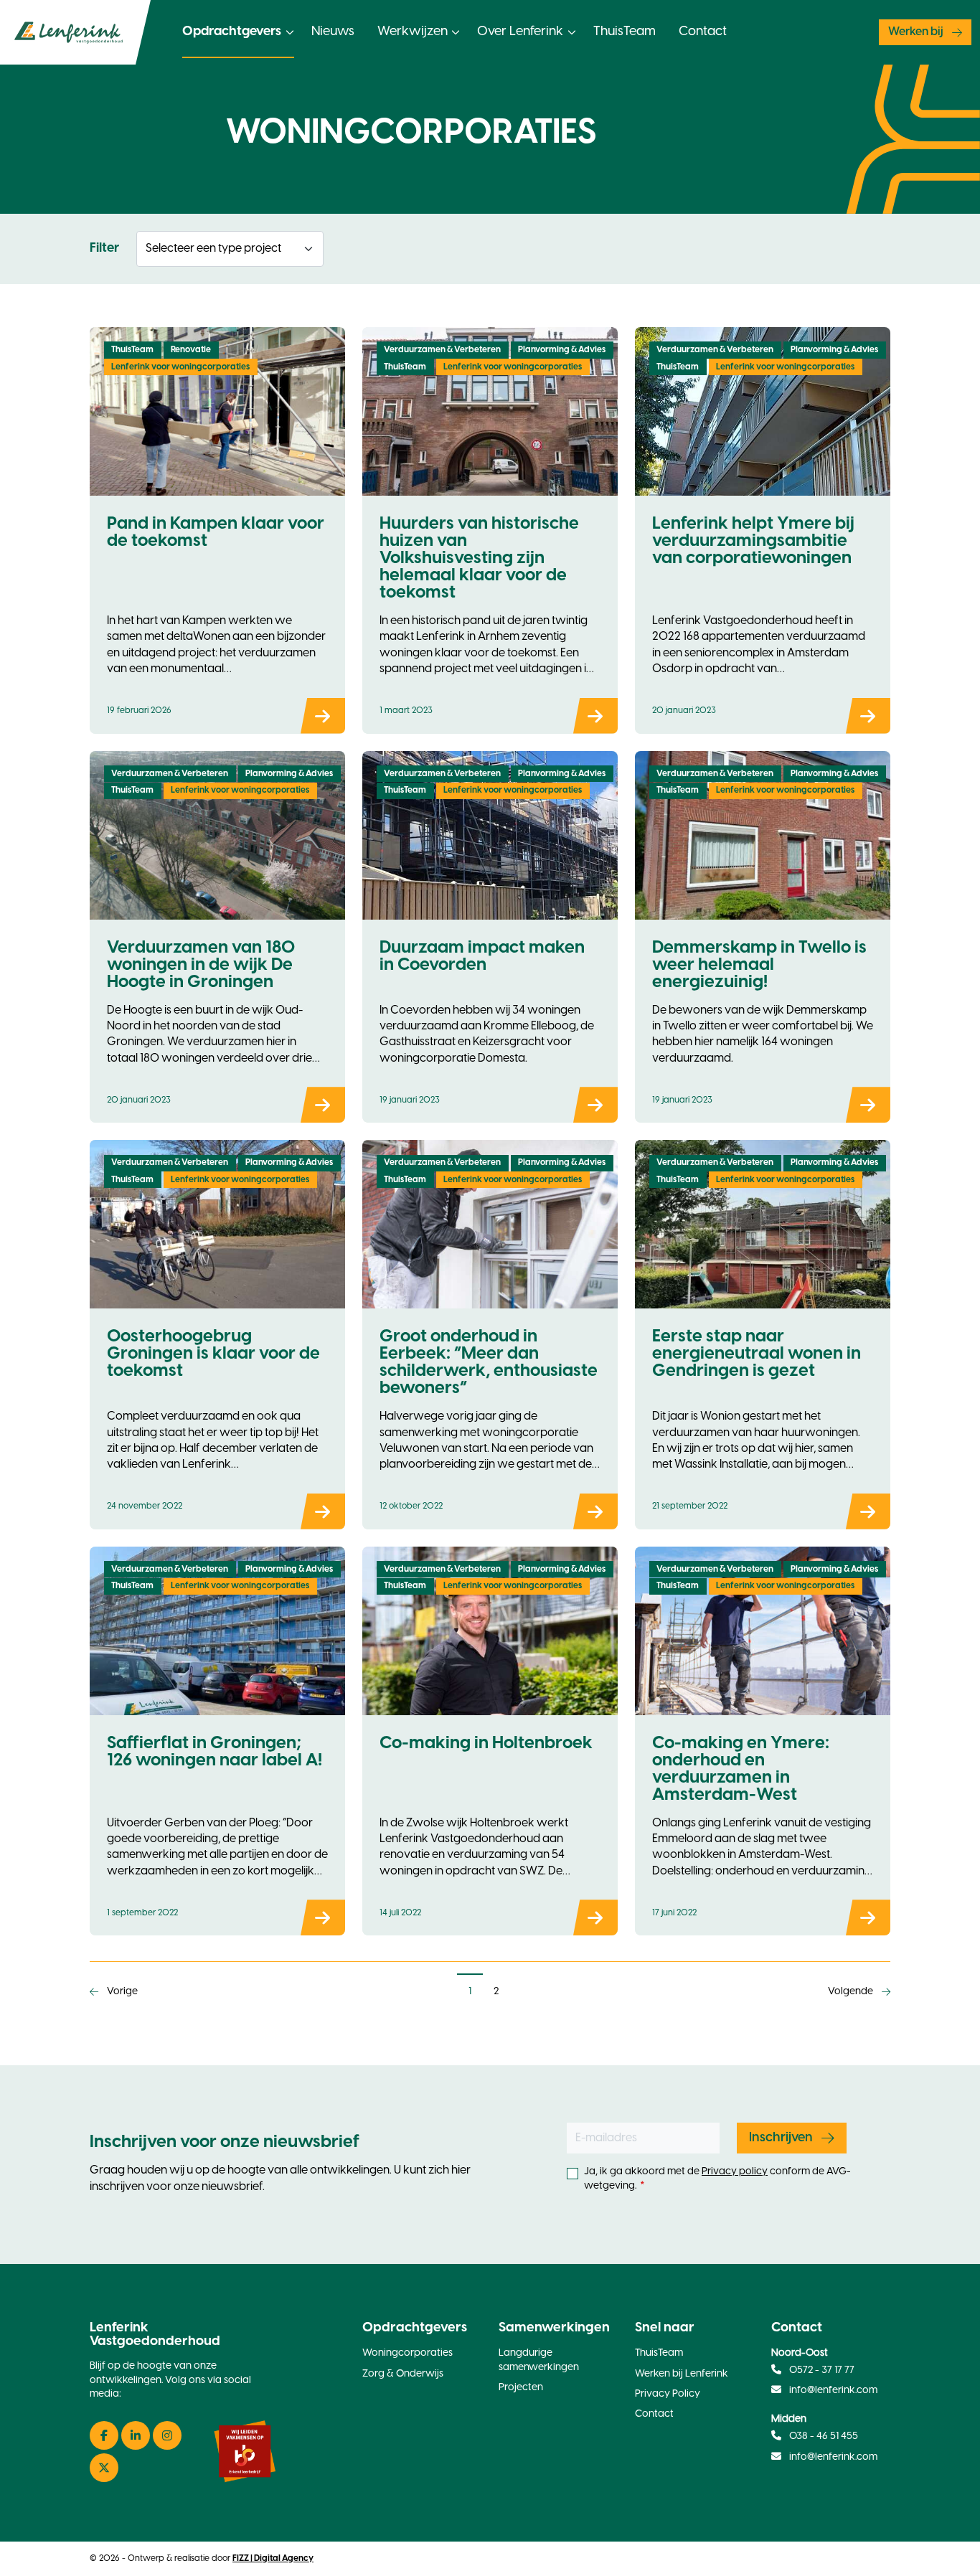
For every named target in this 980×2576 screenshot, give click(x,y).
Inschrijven (781, 2138)
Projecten (521, 2388)
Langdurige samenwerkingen (539, 2360)
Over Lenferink (520, 32)
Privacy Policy (668, 2394)
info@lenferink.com (833, 2391)
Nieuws (333, 32)
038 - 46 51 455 (823, 2436)
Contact (703, 32)
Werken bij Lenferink (682, 2374)
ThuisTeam (625, 32)
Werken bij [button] (916, 32)
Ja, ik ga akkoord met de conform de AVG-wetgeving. (717, 2179)
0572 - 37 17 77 (821, 2370)
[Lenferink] (75, 32)
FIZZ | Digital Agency (273, 2558)
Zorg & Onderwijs (403, 2374)
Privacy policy (735, 2172)
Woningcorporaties (407, 2353)
